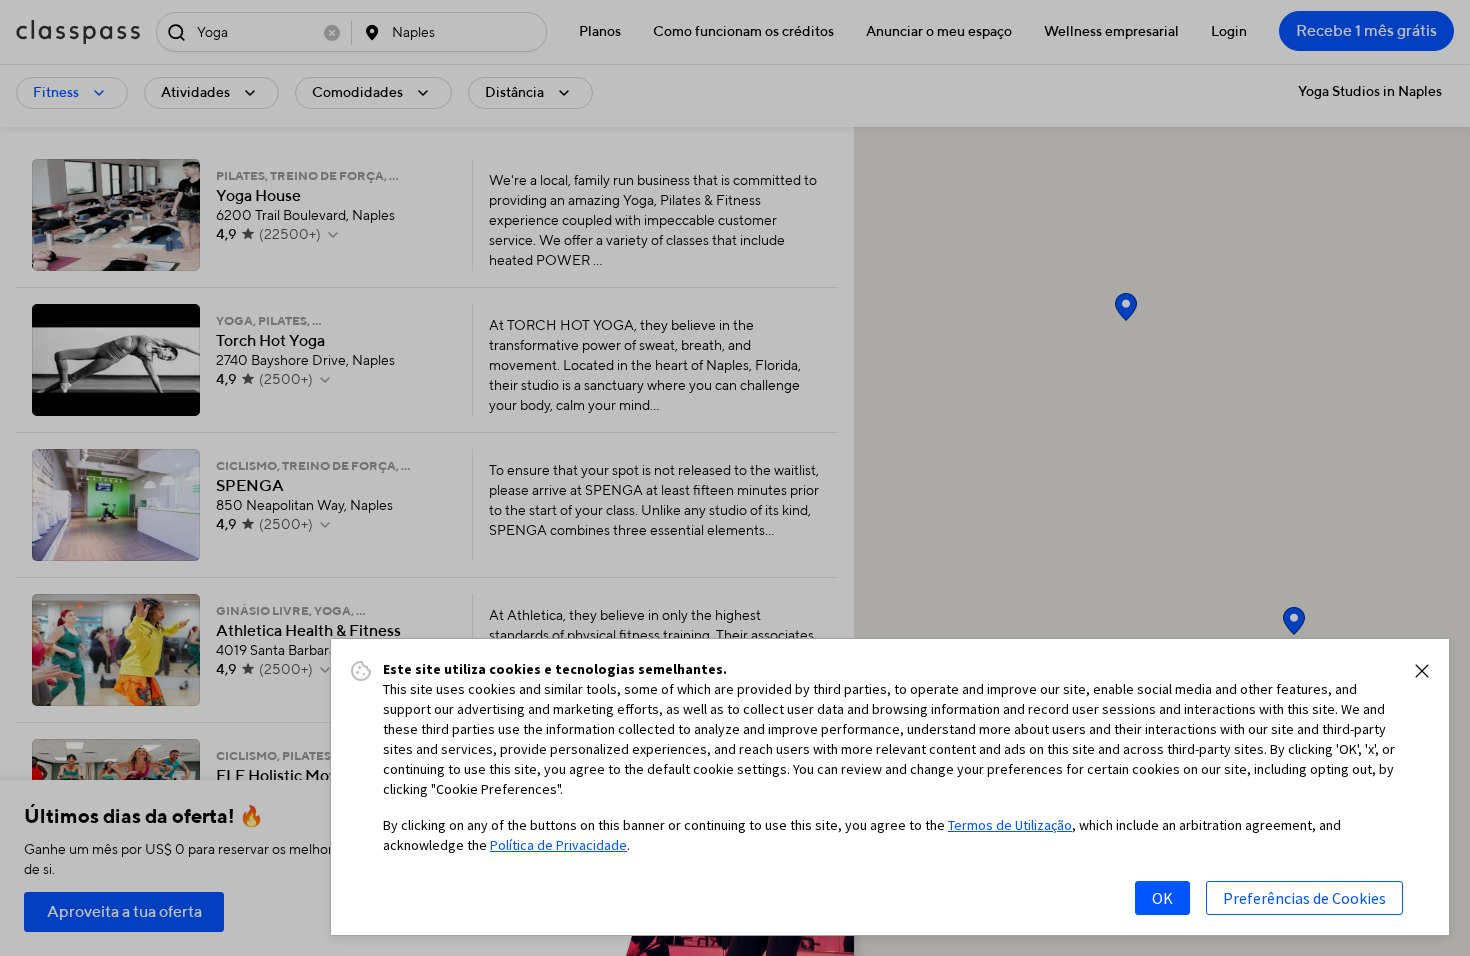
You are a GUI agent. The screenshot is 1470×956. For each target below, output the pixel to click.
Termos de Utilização (1010, 825)
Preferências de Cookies (1304, 898)
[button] (1422, 671)
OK (1162, 898)
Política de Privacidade (558, 845)
